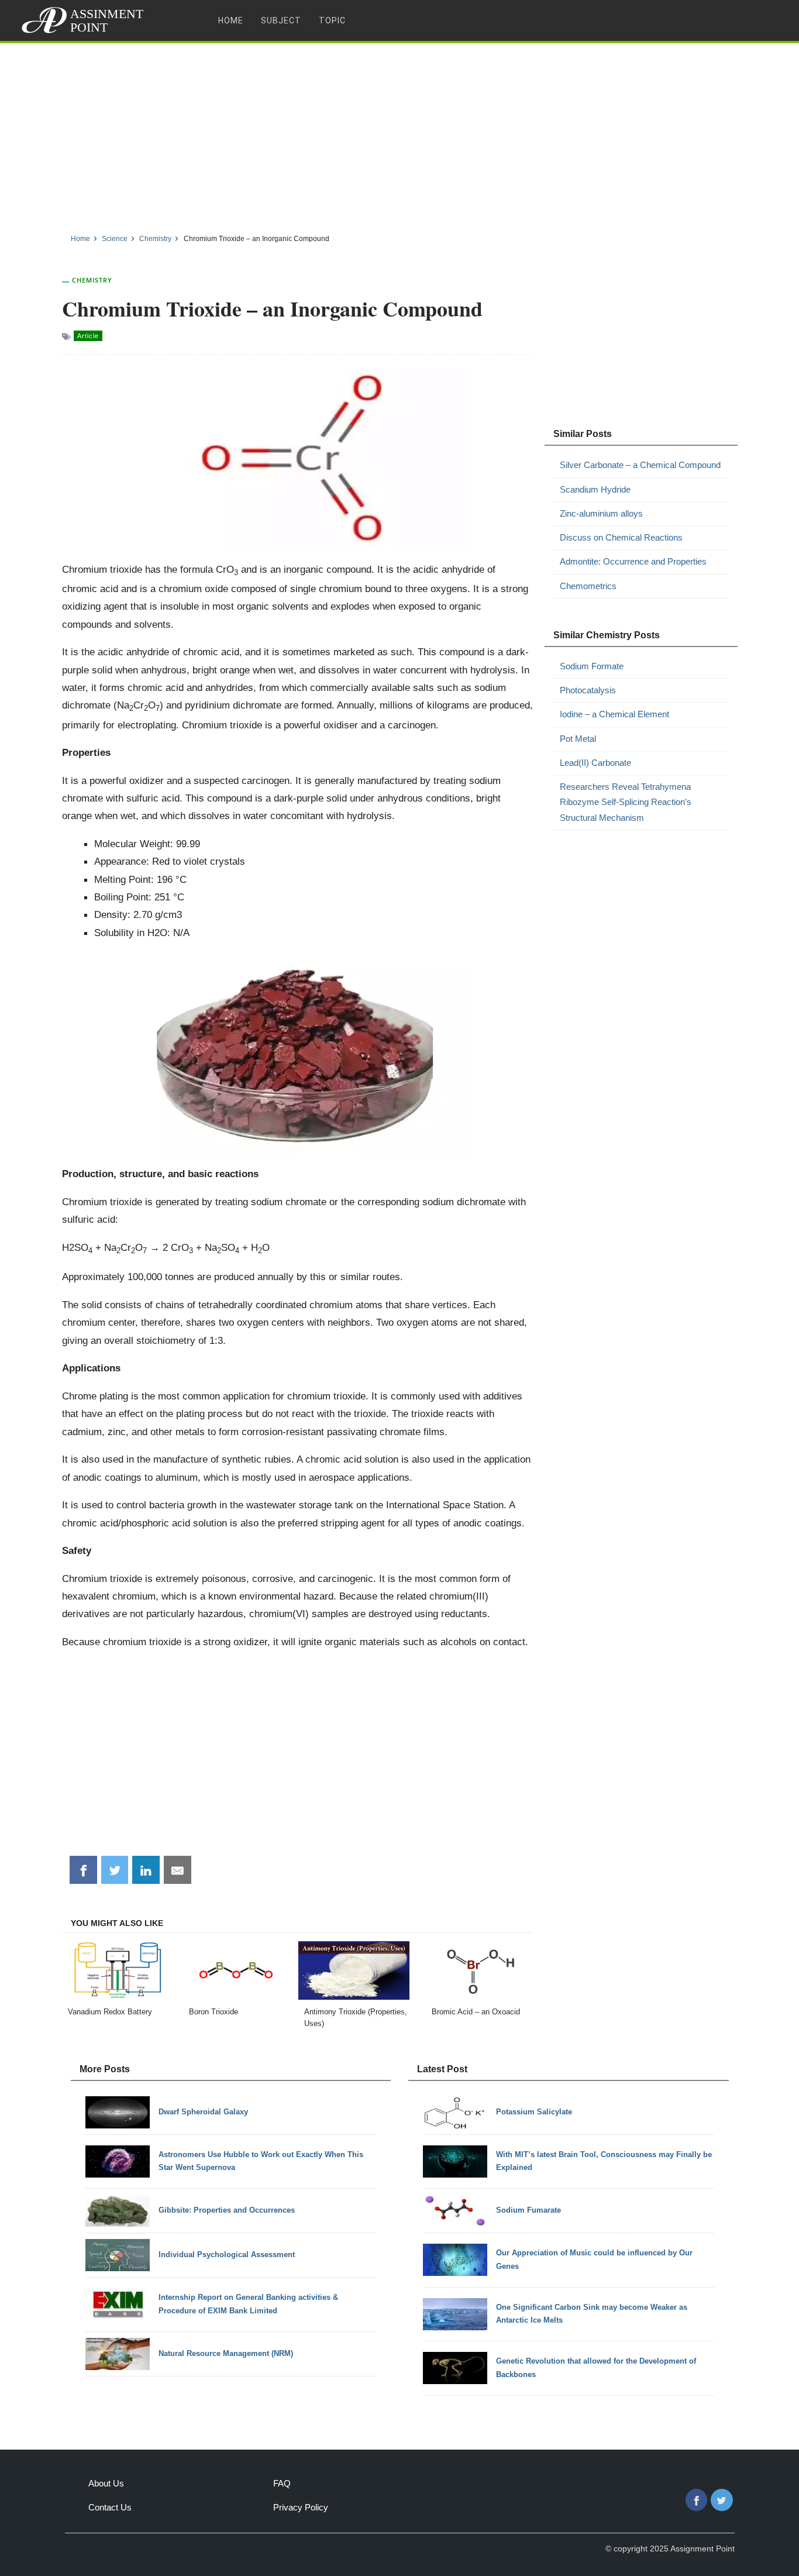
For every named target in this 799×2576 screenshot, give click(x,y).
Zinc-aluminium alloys (601, 513)
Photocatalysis (588, 690)
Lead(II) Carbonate (595, 763)
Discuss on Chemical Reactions (621, 537)
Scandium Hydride (595, 489)
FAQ (282, 2483)
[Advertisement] (399, 134)
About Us (106, 2483)
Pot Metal (578, 739)
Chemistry (92, 280)
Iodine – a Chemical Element (614, 714)
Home (231, 20)
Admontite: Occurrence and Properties (633, 561)
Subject (281, 20)
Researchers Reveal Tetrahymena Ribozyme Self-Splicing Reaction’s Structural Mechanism (626, 802)
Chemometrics (588, 586)
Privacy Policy (301, 2507)
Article (88, 336)
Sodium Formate (592, 666)
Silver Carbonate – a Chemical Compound (640, 465)
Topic (332, 20)
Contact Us (110, 2507)
